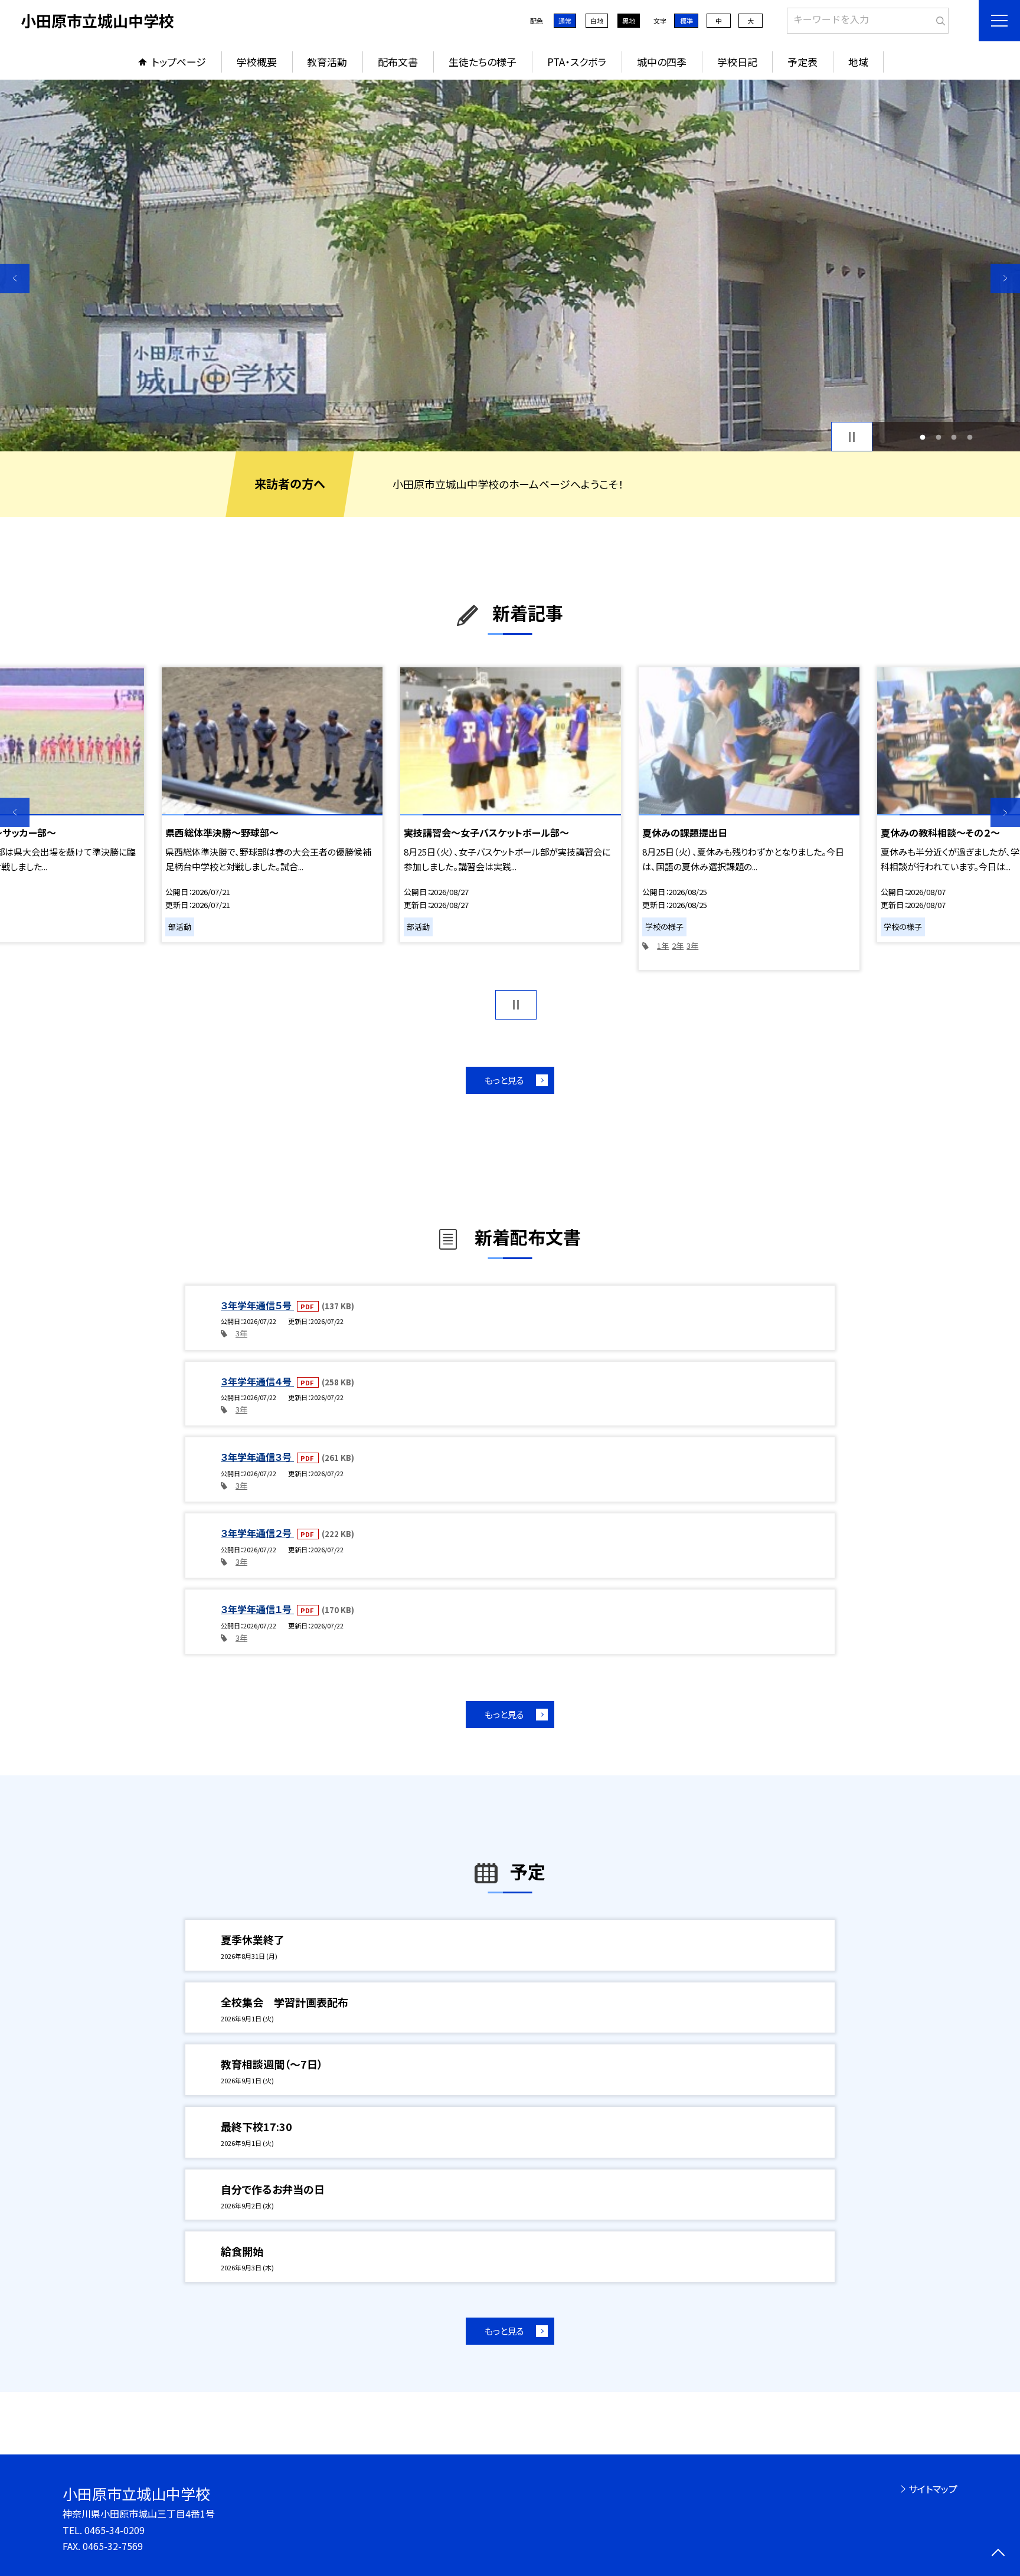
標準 (686, 21)
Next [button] (1005, 278)
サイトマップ (933, 2489)
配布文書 (398, 62)
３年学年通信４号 (257, 1381)
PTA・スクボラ (577, 62)
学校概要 (257, 62)
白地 (597, 21)
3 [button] (954, 437)
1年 (663, 945)
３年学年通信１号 (257, 1609)
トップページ (179, 62)
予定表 (802, 62)
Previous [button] (15, 278)
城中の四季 (662, 62)
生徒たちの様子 (483, 62)
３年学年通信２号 (257, 1533)
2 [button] (938, 437)
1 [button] (923, 437)
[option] (510, 266)
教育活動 (327, 62)
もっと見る (504, 1080)
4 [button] (970, 437)
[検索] (938, 18)
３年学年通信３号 (257, 1457)
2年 (678, 945)
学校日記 (737, 62)
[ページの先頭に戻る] (998, 2554)
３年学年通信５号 (257, 1305)
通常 (565, 21)
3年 (692, 945)
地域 (858, 62)
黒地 (629, 21)
